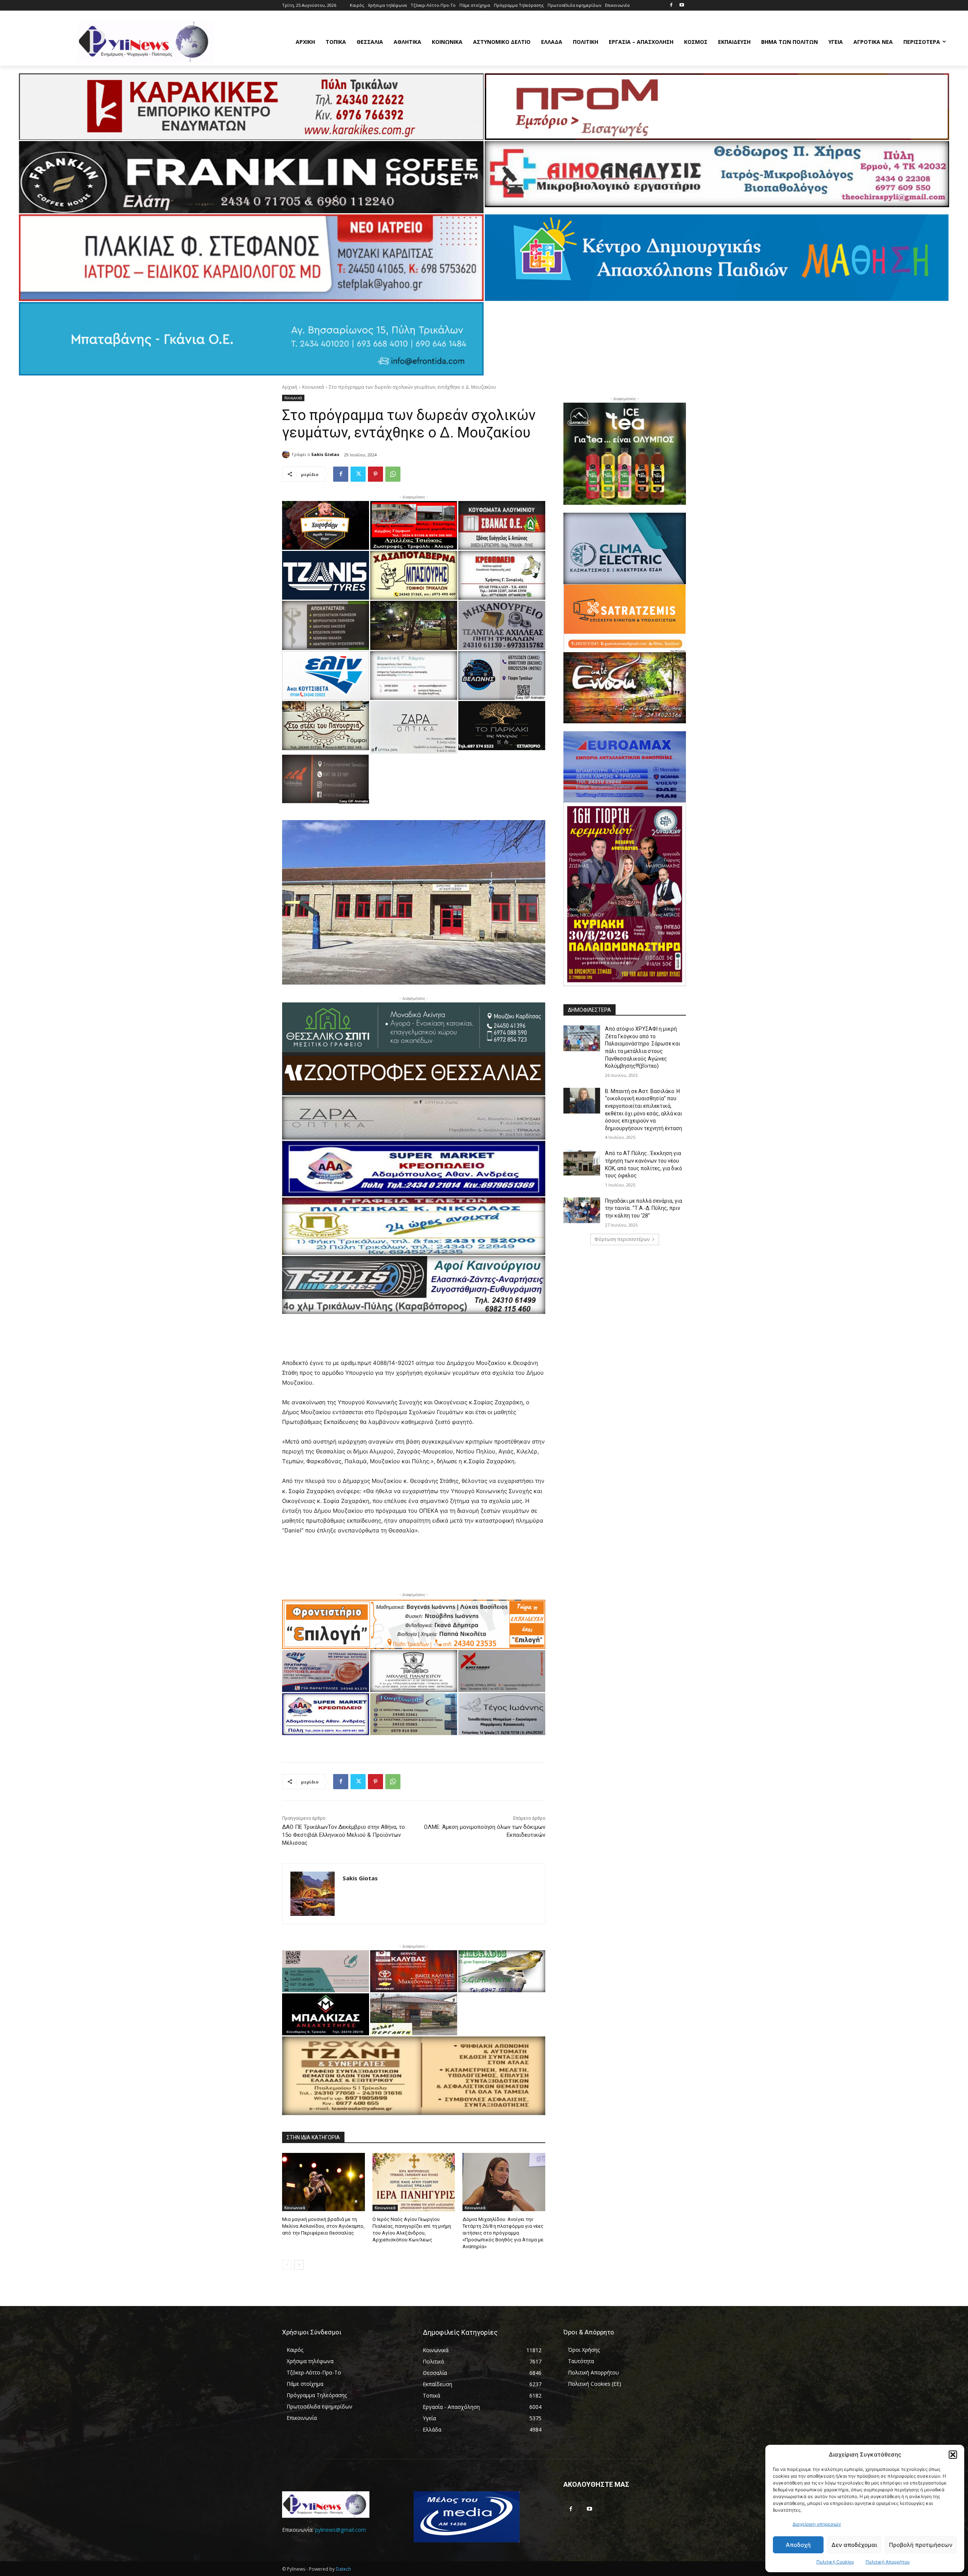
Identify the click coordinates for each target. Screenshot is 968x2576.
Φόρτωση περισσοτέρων (622, 1239)
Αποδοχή (798, 2545)
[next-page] (299, 2265)
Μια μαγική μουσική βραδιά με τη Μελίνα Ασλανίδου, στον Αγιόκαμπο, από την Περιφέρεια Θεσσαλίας (323, 2226)
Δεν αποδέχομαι (854, 2545)
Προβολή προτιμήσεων (921, 2545)
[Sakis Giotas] (287, 454)
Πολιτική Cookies (835, 2562)
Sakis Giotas (325, 454)
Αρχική (290, 387)
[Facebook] (671, 5)
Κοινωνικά (313, 387)
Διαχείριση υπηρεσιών (817, 2524)
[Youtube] (682, 5)
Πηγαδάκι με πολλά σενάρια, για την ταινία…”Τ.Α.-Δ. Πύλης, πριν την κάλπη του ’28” (644, 1208)
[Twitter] (358, 474)
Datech (343, 2569)
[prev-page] (287, 2265)
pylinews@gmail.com (341, 2530)
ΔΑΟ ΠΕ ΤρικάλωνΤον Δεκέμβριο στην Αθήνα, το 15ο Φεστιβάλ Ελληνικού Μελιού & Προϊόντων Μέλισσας (344, 1835)
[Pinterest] (375, 474)
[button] (953, 2455)
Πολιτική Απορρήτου (888, 2562)
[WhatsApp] (393, 474)
